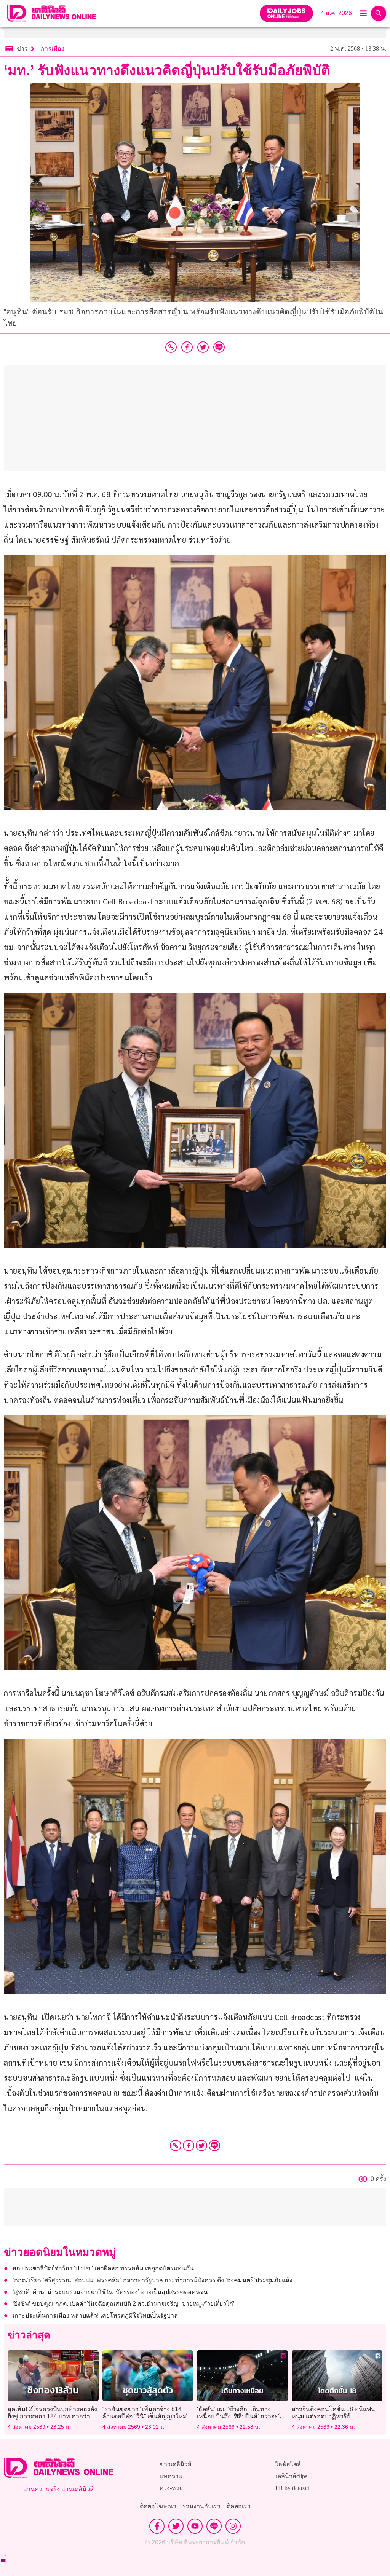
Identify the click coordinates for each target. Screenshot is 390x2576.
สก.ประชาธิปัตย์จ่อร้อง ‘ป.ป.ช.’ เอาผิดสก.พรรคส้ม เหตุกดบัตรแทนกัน (103, 2268)
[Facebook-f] (157, 2526)
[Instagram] (233, 2526)
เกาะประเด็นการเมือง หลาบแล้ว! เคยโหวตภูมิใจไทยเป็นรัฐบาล (95, 2315)
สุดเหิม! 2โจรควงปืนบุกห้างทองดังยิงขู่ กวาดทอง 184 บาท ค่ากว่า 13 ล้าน (53, 2416)
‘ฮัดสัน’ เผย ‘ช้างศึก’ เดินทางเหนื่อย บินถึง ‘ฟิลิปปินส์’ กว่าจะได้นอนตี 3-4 (241, 2416)
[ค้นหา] (379, 13)
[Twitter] (201, 2146)
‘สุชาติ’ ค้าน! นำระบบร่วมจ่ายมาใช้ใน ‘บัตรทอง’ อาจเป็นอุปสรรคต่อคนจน (110, 2292)
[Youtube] (195, 2526)
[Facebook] (189, 2146)
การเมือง (53, 49)
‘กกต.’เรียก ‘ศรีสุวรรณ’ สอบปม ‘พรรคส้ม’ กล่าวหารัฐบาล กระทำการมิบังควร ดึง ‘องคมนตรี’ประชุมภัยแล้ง (153, 2280)
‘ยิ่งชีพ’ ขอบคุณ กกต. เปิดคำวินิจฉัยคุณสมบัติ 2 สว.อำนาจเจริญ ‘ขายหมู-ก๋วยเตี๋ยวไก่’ (124, 2304)
